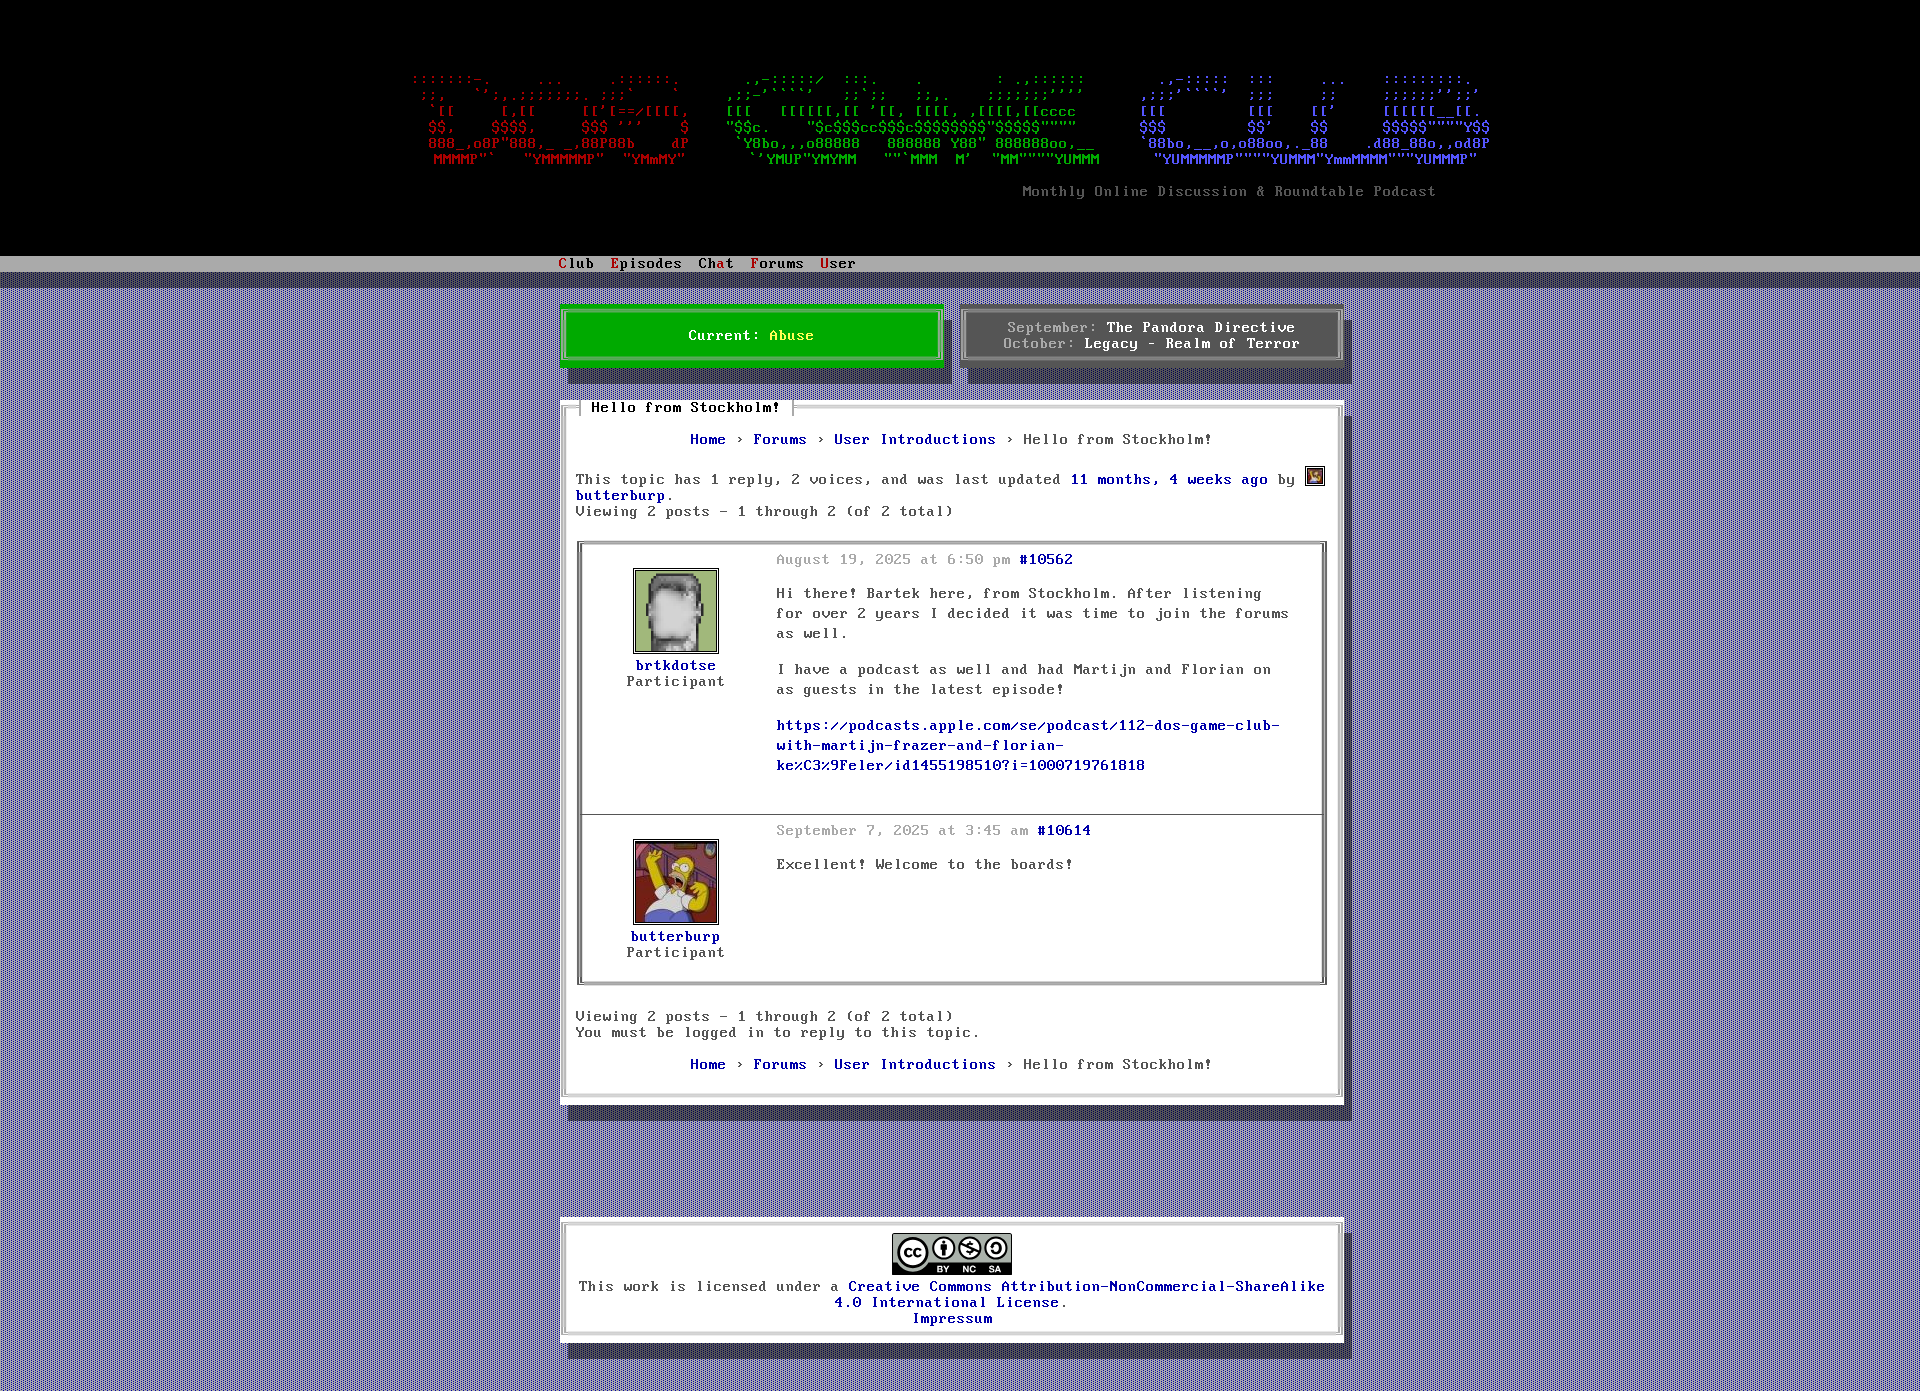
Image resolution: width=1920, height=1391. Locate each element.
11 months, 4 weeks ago (1170, 480)
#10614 (1065, 831)
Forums (781, 440)
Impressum (952, 1319)
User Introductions (916, 440)
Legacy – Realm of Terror (1193, 344)
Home (709, 440)
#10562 (1047, 560)
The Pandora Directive (1201, 328)
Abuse (792, 336)
